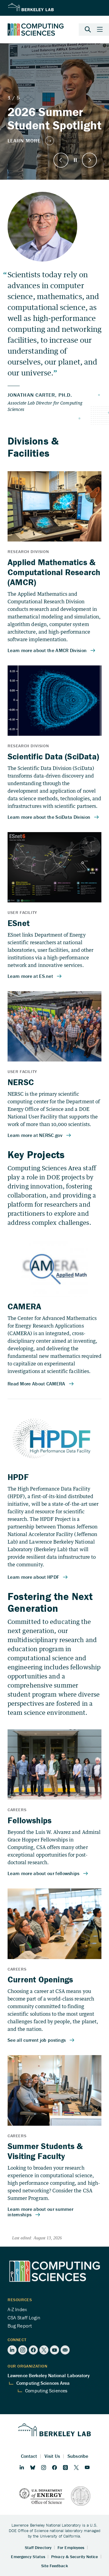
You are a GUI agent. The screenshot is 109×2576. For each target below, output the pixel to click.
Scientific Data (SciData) (53, 756)
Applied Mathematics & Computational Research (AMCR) (54, 572)
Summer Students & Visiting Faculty (45, 2151)
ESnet (19, 923)
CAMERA (24, 1306)
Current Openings (40, 1979)
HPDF (18, 1477)
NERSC (21, 1082)
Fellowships (30, 1820)
